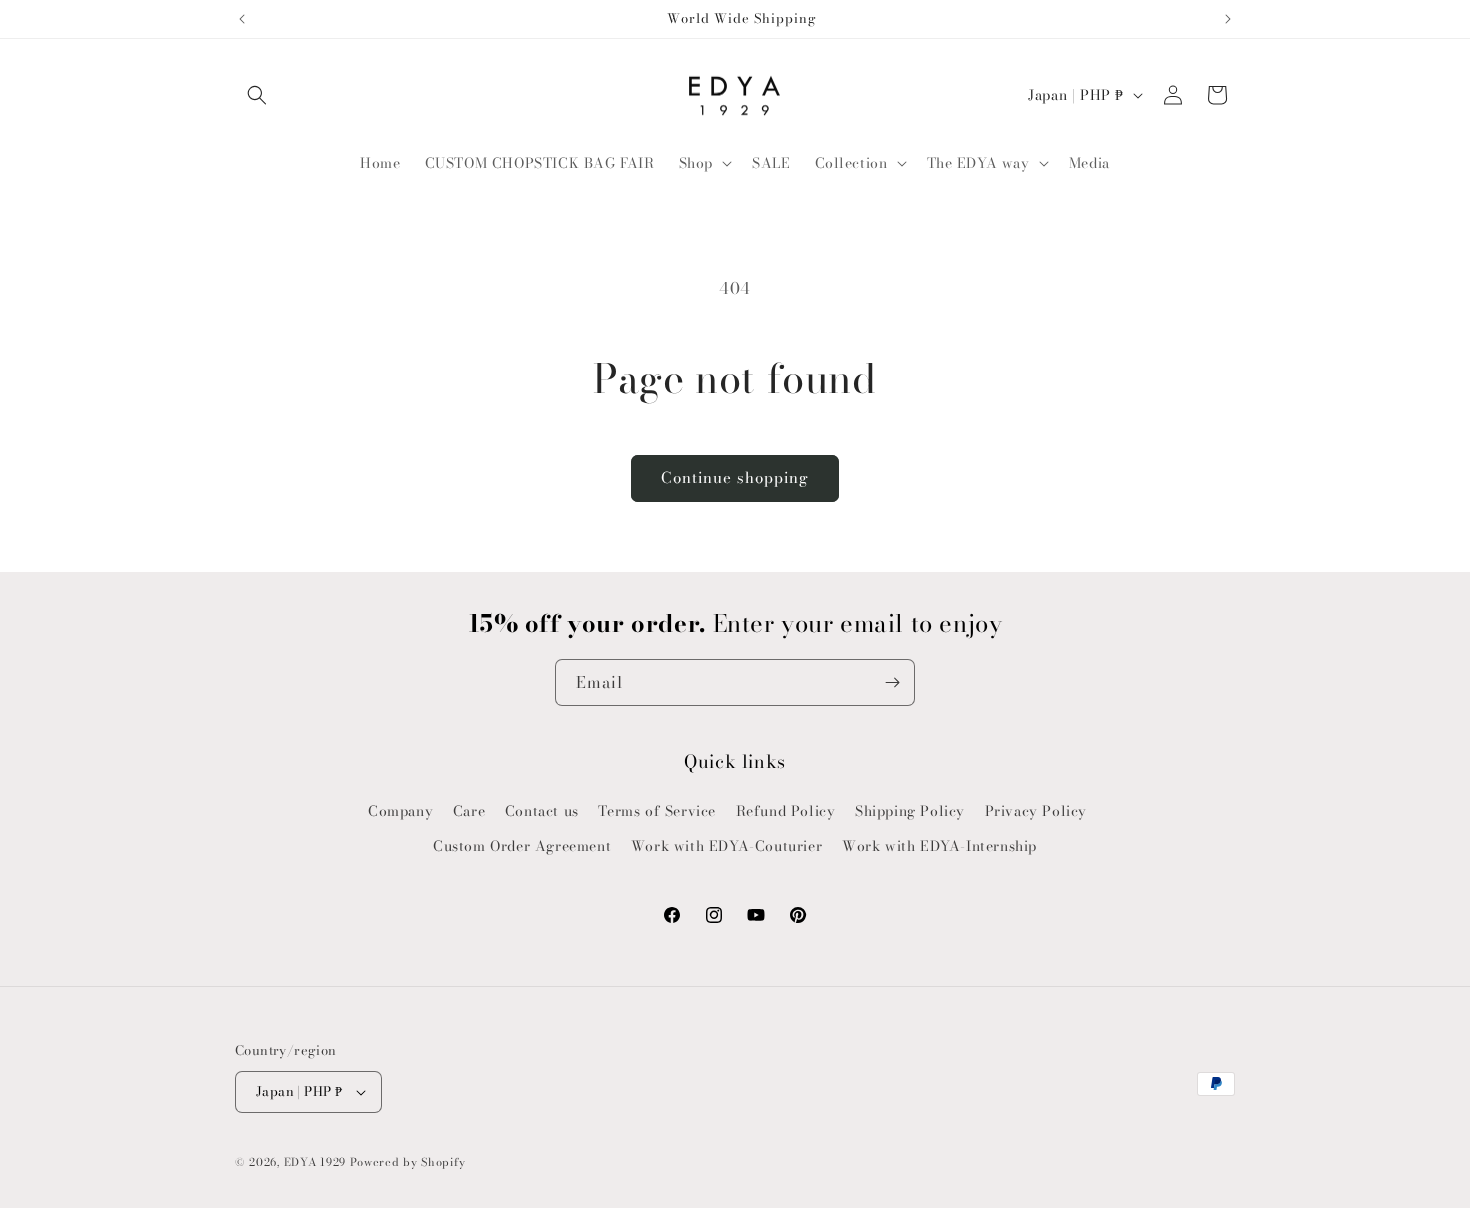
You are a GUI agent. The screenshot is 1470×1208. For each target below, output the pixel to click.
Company (400, 811)
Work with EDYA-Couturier (726, 846)
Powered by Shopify (408, 1162)
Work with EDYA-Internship (939, 846)
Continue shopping (735, 477)
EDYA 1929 (315, 1162)
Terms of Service (657, 811)
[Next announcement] (1228, 19)
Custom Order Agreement (522, 846)
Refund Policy (786, 811)
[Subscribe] (892, 682)
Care (469, 811)
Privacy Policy (1036, 811)
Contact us (542, 811)
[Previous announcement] (242, 19)
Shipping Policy (910, 811)
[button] (257, 95)
